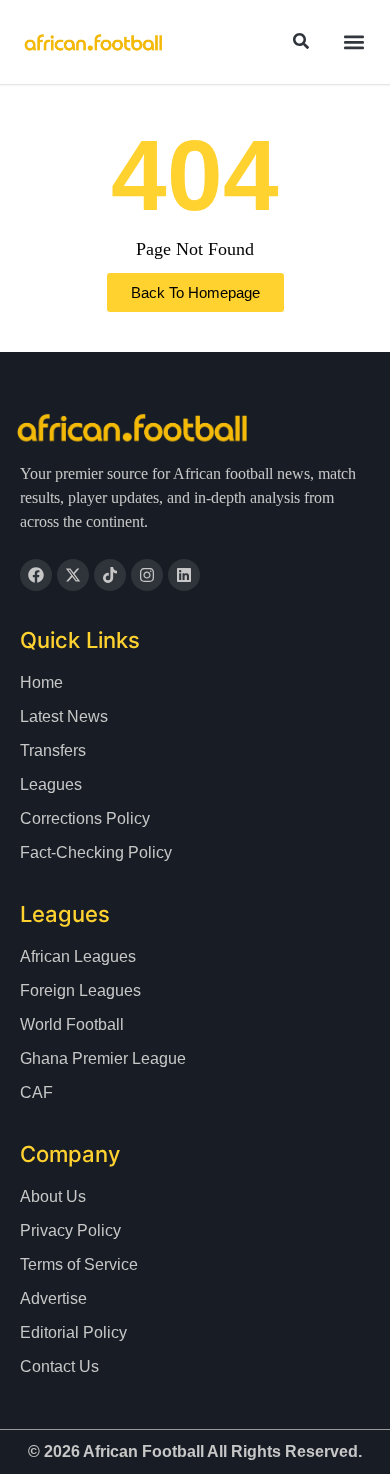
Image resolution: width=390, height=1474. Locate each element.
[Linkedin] (184, 575)
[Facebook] (36, 575)
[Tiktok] (110, 575)
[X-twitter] (73, 575)
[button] (353, 42)
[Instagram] (147, 575)
